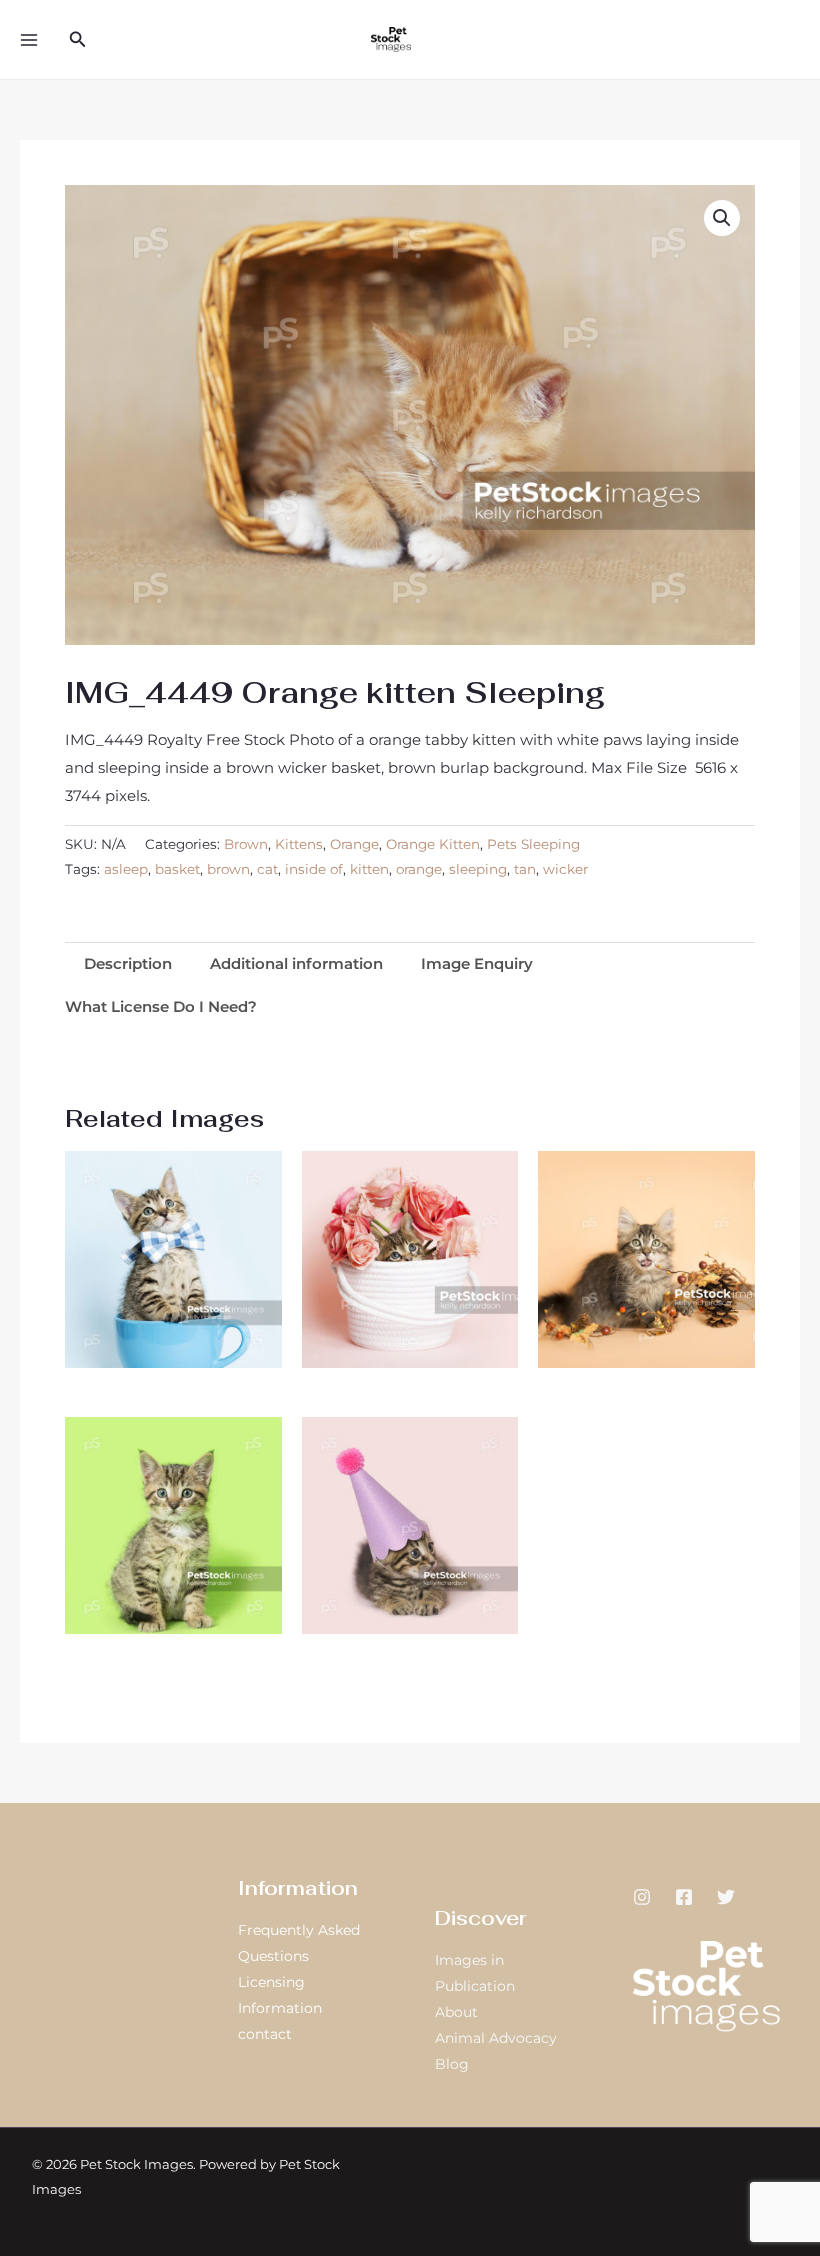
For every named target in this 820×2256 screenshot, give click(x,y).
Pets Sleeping (533, 844)
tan (525, 869)
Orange (354, 844)
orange (419, 869)
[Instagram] (642, 1897)
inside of (314, 869)
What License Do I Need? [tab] (161, 1006)
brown (228, 869)
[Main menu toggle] (28, 39)
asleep (126, 869)
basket (177, 869)
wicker (565, 869)
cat (267, 869)
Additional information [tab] (296, 963)
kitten (369, 869)
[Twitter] (726, 1897)
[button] (78, 40)
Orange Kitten (433, 844)
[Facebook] (684, 1897)
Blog (452, 2064)
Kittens (299, 844)
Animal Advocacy (496, 2038)
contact (265, 2034)
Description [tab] (128, 963)
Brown (246, 844)
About (456, 2012)
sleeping (478, 869)
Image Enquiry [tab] (477, 963)
